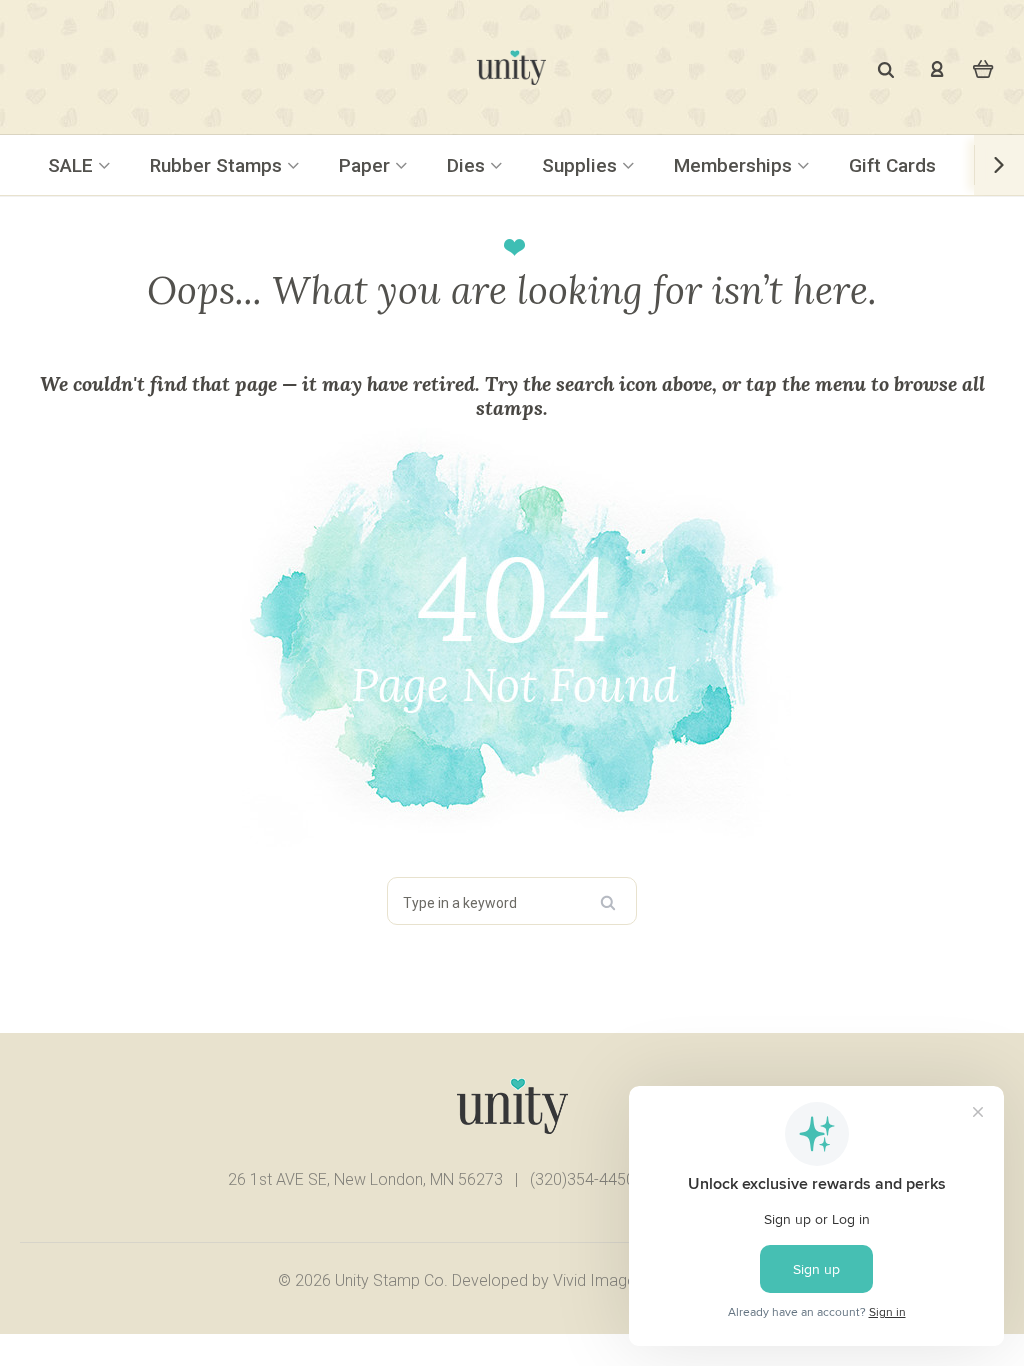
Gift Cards (892, 165)
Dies (468, 165)
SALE (73, 165)
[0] (983, 67)
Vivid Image (594, 1280)
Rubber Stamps (218, 165)
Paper (367, 165)
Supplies (582, 165)
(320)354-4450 (582, 1179)
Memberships (735, 165)
